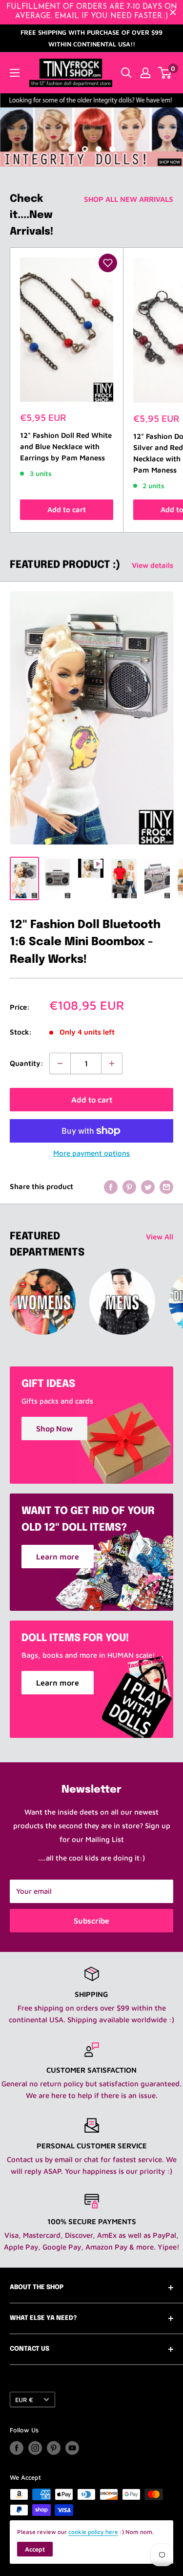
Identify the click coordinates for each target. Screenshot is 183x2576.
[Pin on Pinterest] (129, 1187)
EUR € (24, 2400)
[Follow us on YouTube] (72, 2448)
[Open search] (126, 73)
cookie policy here (93, 2532)
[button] (108, 263)
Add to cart (67, 509)
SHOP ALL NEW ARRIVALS (129, 199)
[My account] (145, 73)
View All (160, 1237)
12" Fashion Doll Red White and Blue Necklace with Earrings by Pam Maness (66, 447)
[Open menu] (15, 73)
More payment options (91, 1153)
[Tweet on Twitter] (148, 1187)
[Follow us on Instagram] (35, 2448)
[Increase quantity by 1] (112, 1063)
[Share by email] (166, 1187)
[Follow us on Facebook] (17, 2448)
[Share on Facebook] (111, 1187)
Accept (35, 2549)
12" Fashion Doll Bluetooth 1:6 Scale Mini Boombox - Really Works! (85, 942)
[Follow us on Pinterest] (54, 2448)
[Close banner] (173, 12)
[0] (165, 73)
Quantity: (27, 1063)
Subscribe (91, 1921)
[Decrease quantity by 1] (60, 1063)
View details (152, 565)
